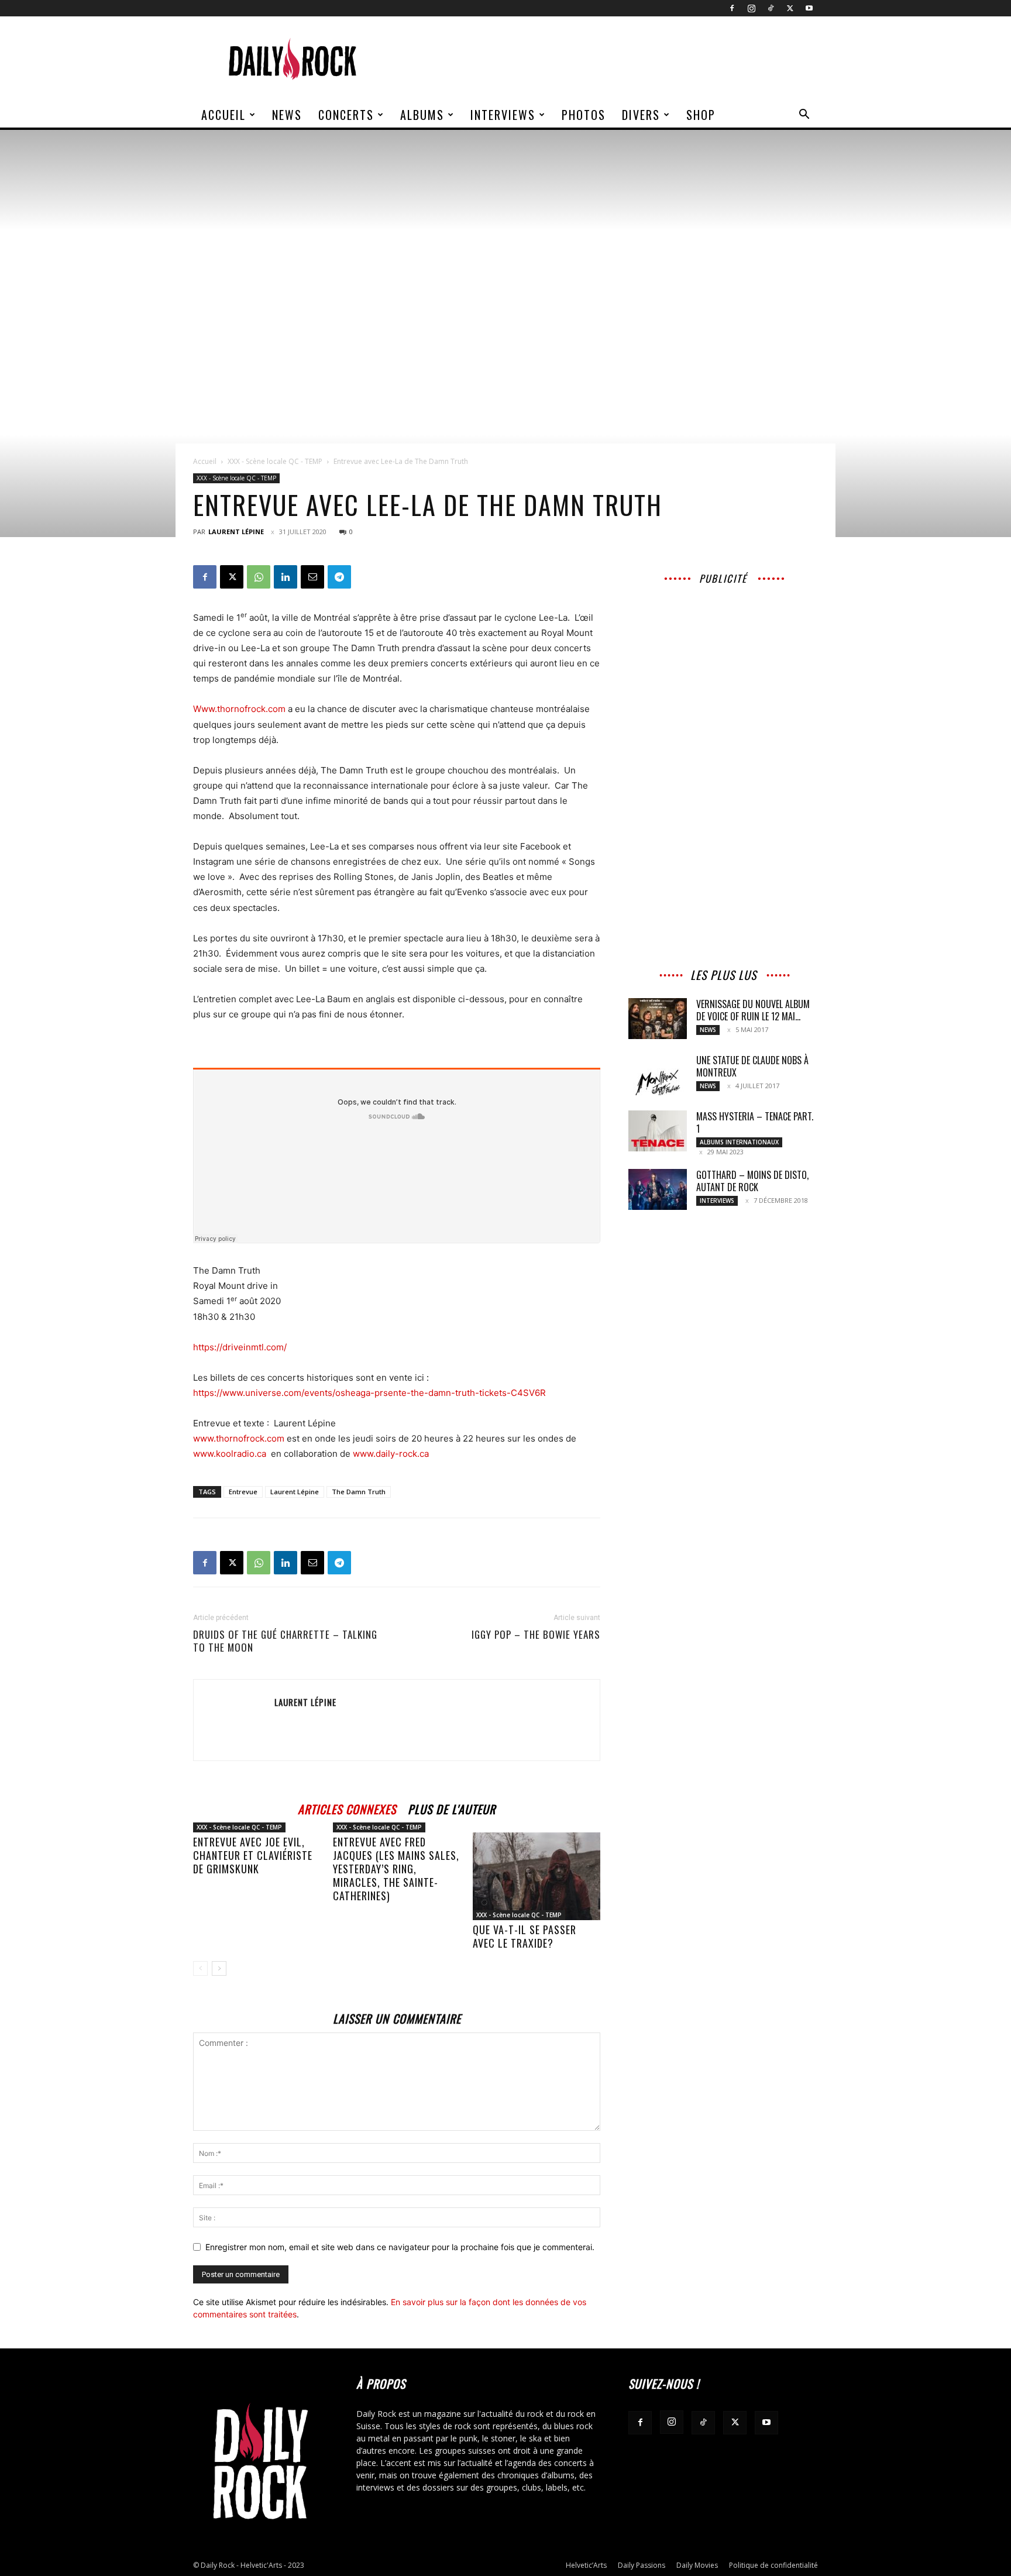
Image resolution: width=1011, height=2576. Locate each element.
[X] (790, 8)
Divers (641, 115)
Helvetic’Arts (586, 2565)
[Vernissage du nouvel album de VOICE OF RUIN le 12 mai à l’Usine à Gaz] (658, 1019)
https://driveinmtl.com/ (240, 1347)
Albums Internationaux (739, 1142)
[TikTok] (771, 8)
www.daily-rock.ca (391, 1454)
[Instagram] (751, 8)
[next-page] (219, 1968)
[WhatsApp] (259, 577)
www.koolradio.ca (230, 1454)
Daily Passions (642, 2565)
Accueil (223, 115)
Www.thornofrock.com (239, 709)
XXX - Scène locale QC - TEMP (275, 461)
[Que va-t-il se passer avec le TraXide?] (537, 1876)
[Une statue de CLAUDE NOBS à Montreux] (658, 1075)
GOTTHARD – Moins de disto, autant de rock (752, 1181)
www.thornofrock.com (239, 1438)
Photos (584, 115)
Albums (422, 115)
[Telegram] (339, 577)
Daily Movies (697, 2565)
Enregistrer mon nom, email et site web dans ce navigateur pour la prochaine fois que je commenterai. (400, 2247)
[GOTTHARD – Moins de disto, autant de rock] (658, 1189)
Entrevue (243, 1492)
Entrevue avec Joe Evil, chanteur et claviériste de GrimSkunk (253, 1855)
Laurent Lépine (236, 532)
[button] (804, 116)
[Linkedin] (286, 577)
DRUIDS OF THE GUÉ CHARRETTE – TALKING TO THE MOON (285, 1641)
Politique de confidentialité (773, 2565)
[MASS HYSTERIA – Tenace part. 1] (658, 1131)
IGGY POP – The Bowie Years (536, 1635)
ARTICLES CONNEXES (347, 1808)
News (287, 115)
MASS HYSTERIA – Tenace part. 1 (755, 1122)
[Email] (312, 577)
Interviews (503, 115)
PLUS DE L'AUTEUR (452, 1808)
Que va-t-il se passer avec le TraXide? (525, 1936)
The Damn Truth (359, 1492)
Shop (701, 115)
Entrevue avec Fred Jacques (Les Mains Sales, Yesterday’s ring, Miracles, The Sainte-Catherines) (396, 1869)
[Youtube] (809, 8)
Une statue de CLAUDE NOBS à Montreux (752, 1066)
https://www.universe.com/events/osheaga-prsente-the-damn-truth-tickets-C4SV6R (369, 1393)
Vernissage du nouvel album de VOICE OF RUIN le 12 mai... (753, 1010)
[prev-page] (200, 1968)
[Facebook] (732, 8)
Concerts (346, 115)
